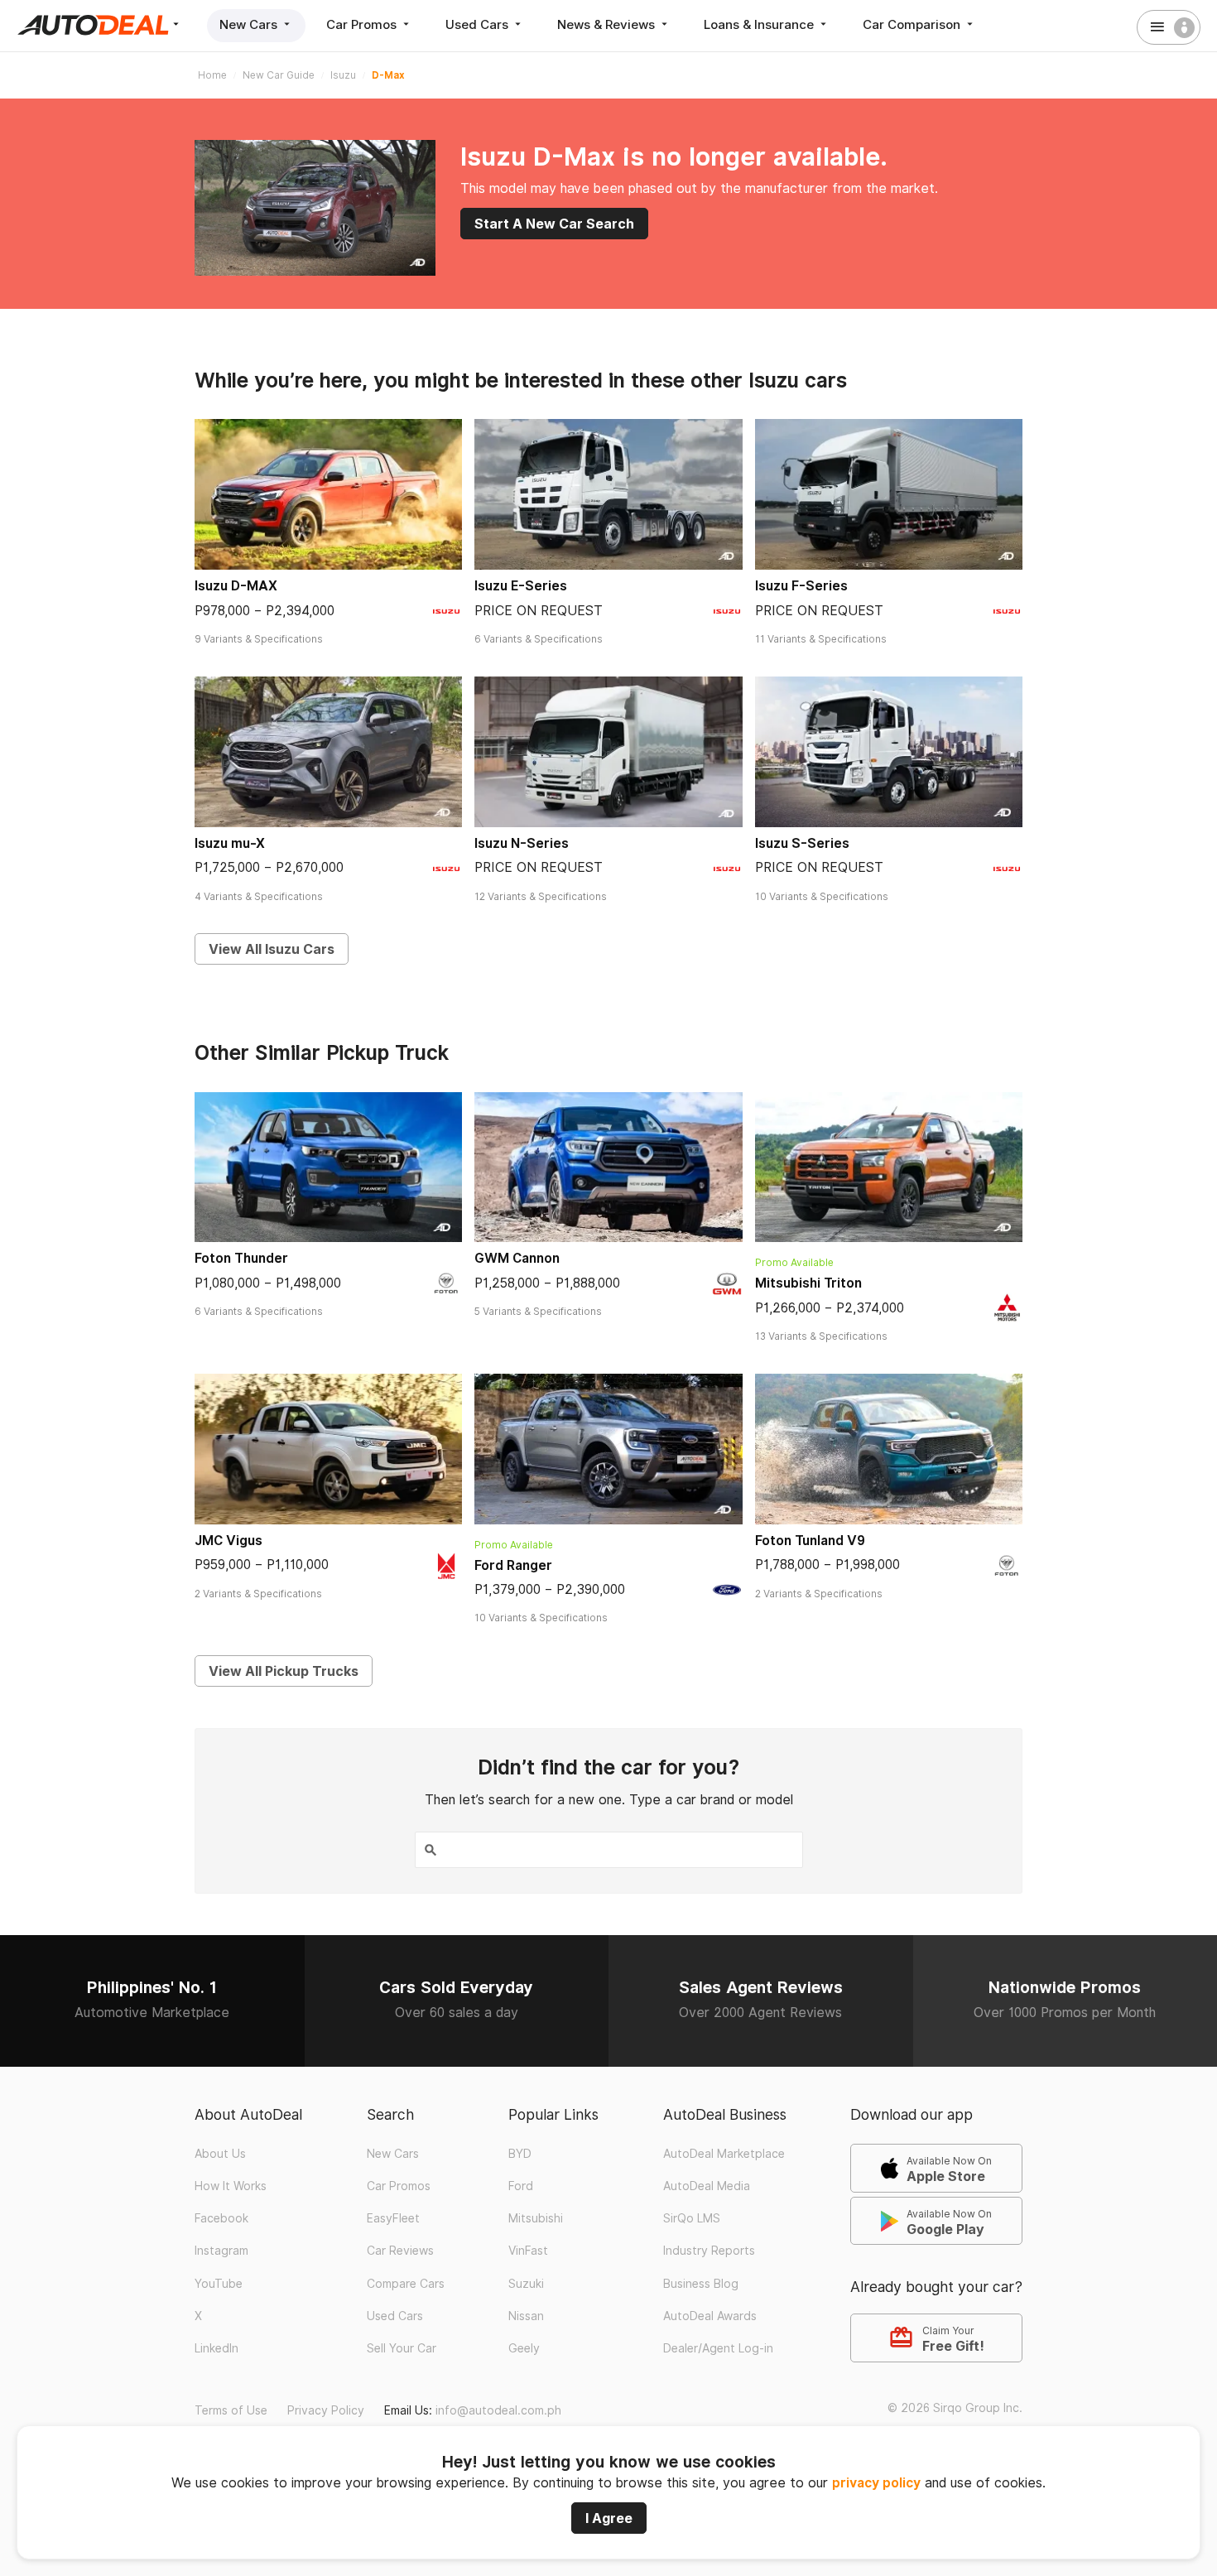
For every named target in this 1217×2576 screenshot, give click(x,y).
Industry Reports (709, 2251)
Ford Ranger (513, 1565)
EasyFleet (393, 2218)
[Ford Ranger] (608, 1449)
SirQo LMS (692, 2218)
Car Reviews (400, 2251)
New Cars (250, 24)
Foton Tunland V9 (810, 1541)
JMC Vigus (228, 1541)
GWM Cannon (517, 1258)
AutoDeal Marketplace (724, 2154)
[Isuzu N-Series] (608, 752)
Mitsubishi (536, 2218)
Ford (521, 2186)
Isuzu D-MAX (236, 586)
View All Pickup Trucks (284, 1671)
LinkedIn (216, 2348)
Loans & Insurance (760, 24)
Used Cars (479, 24)
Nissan (526, 2316)
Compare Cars (406, 2284)
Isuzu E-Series (521, 586)
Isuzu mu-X (230, 843)
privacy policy (876, 2483)
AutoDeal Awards (710, 2316)
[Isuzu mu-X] (328, 752)
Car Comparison (913, 24)
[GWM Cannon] (608, 1168)
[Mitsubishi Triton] (889, 1168)
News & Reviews (608, 24)
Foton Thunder (241, 1258)
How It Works (231, 2186)
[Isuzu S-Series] (889, 752)
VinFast (528, 2251)
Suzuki (526, 2284)
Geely (524, 2348)
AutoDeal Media (707, 2186)
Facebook (221, 2218)
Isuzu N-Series (522, 843)
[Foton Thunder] (328, 1168)
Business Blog (701, 2284)
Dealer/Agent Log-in (718, 2348)
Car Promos (363, 24)
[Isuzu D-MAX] (328, 494)
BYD (520, 2154)
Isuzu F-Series (801, 586)
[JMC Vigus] (328, 1449)
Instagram (221, 2251)
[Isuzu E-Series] (608, 494)
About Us (220, 2154)
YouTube (219, 2284)
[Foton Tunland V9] (889, 1449)
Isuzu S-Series (802, 843)
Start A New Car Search (554, 224)
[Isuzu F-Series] (889, 494)
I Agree (609, 2518)
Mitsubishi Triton (808, 1283)
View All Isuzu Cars (272, 949)
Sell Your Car (402, 2348)
